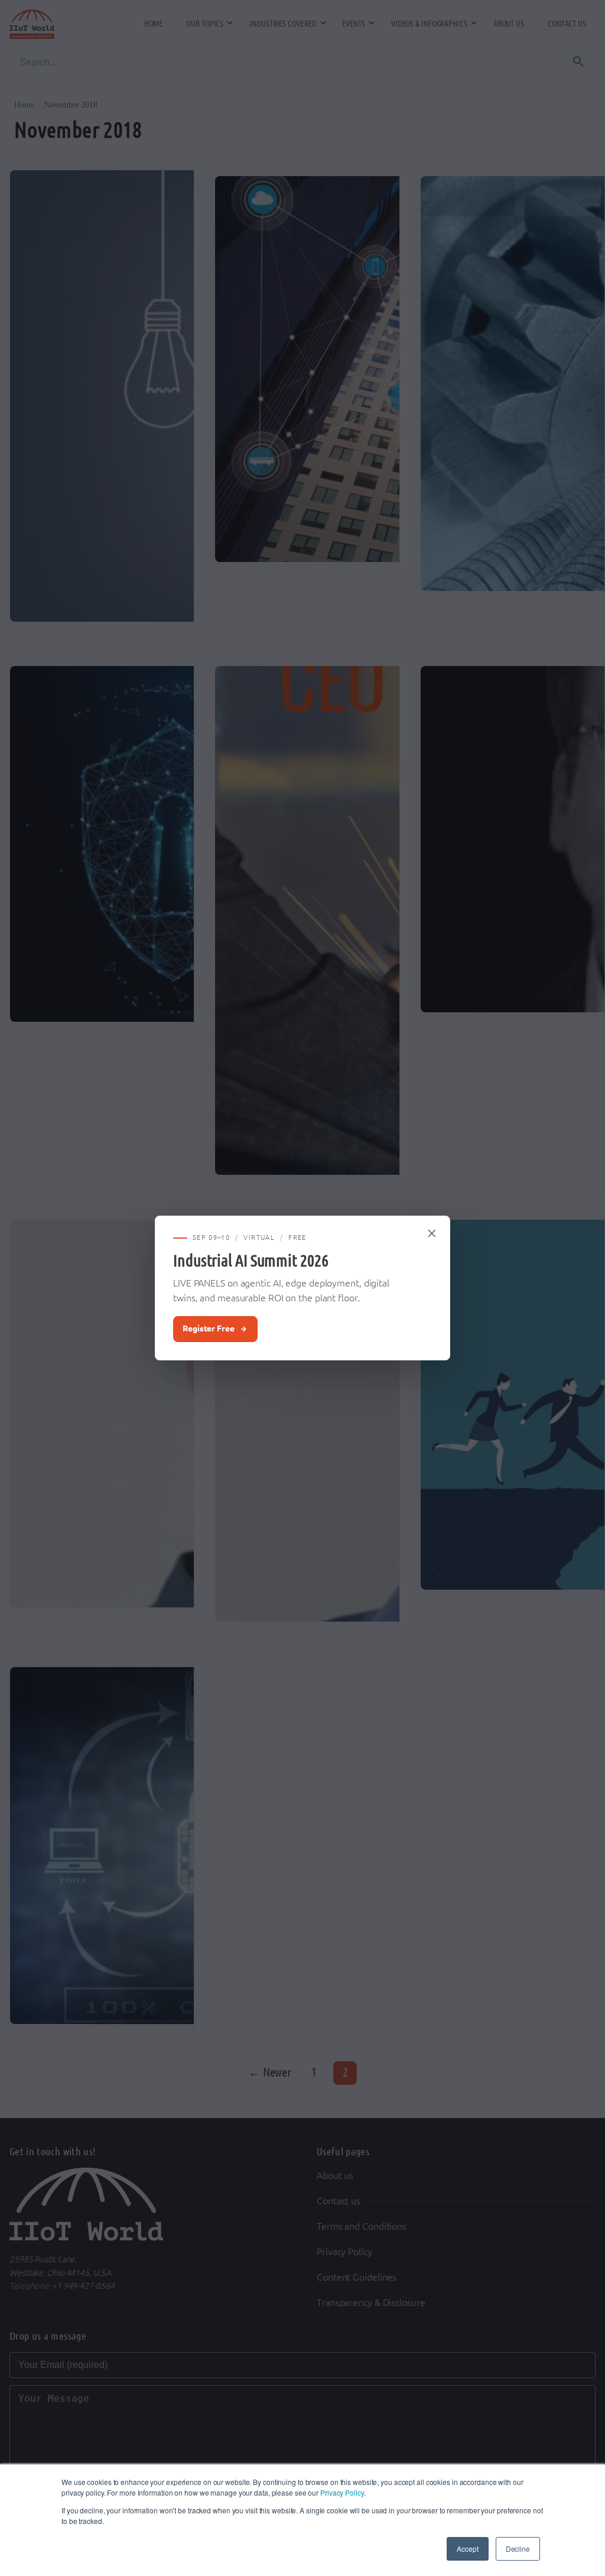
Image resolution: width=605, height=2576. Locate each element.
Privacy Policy (342, 2492)
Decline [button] (518, 2549)
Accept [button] (467, 2549)
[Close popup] (432, 1233)
